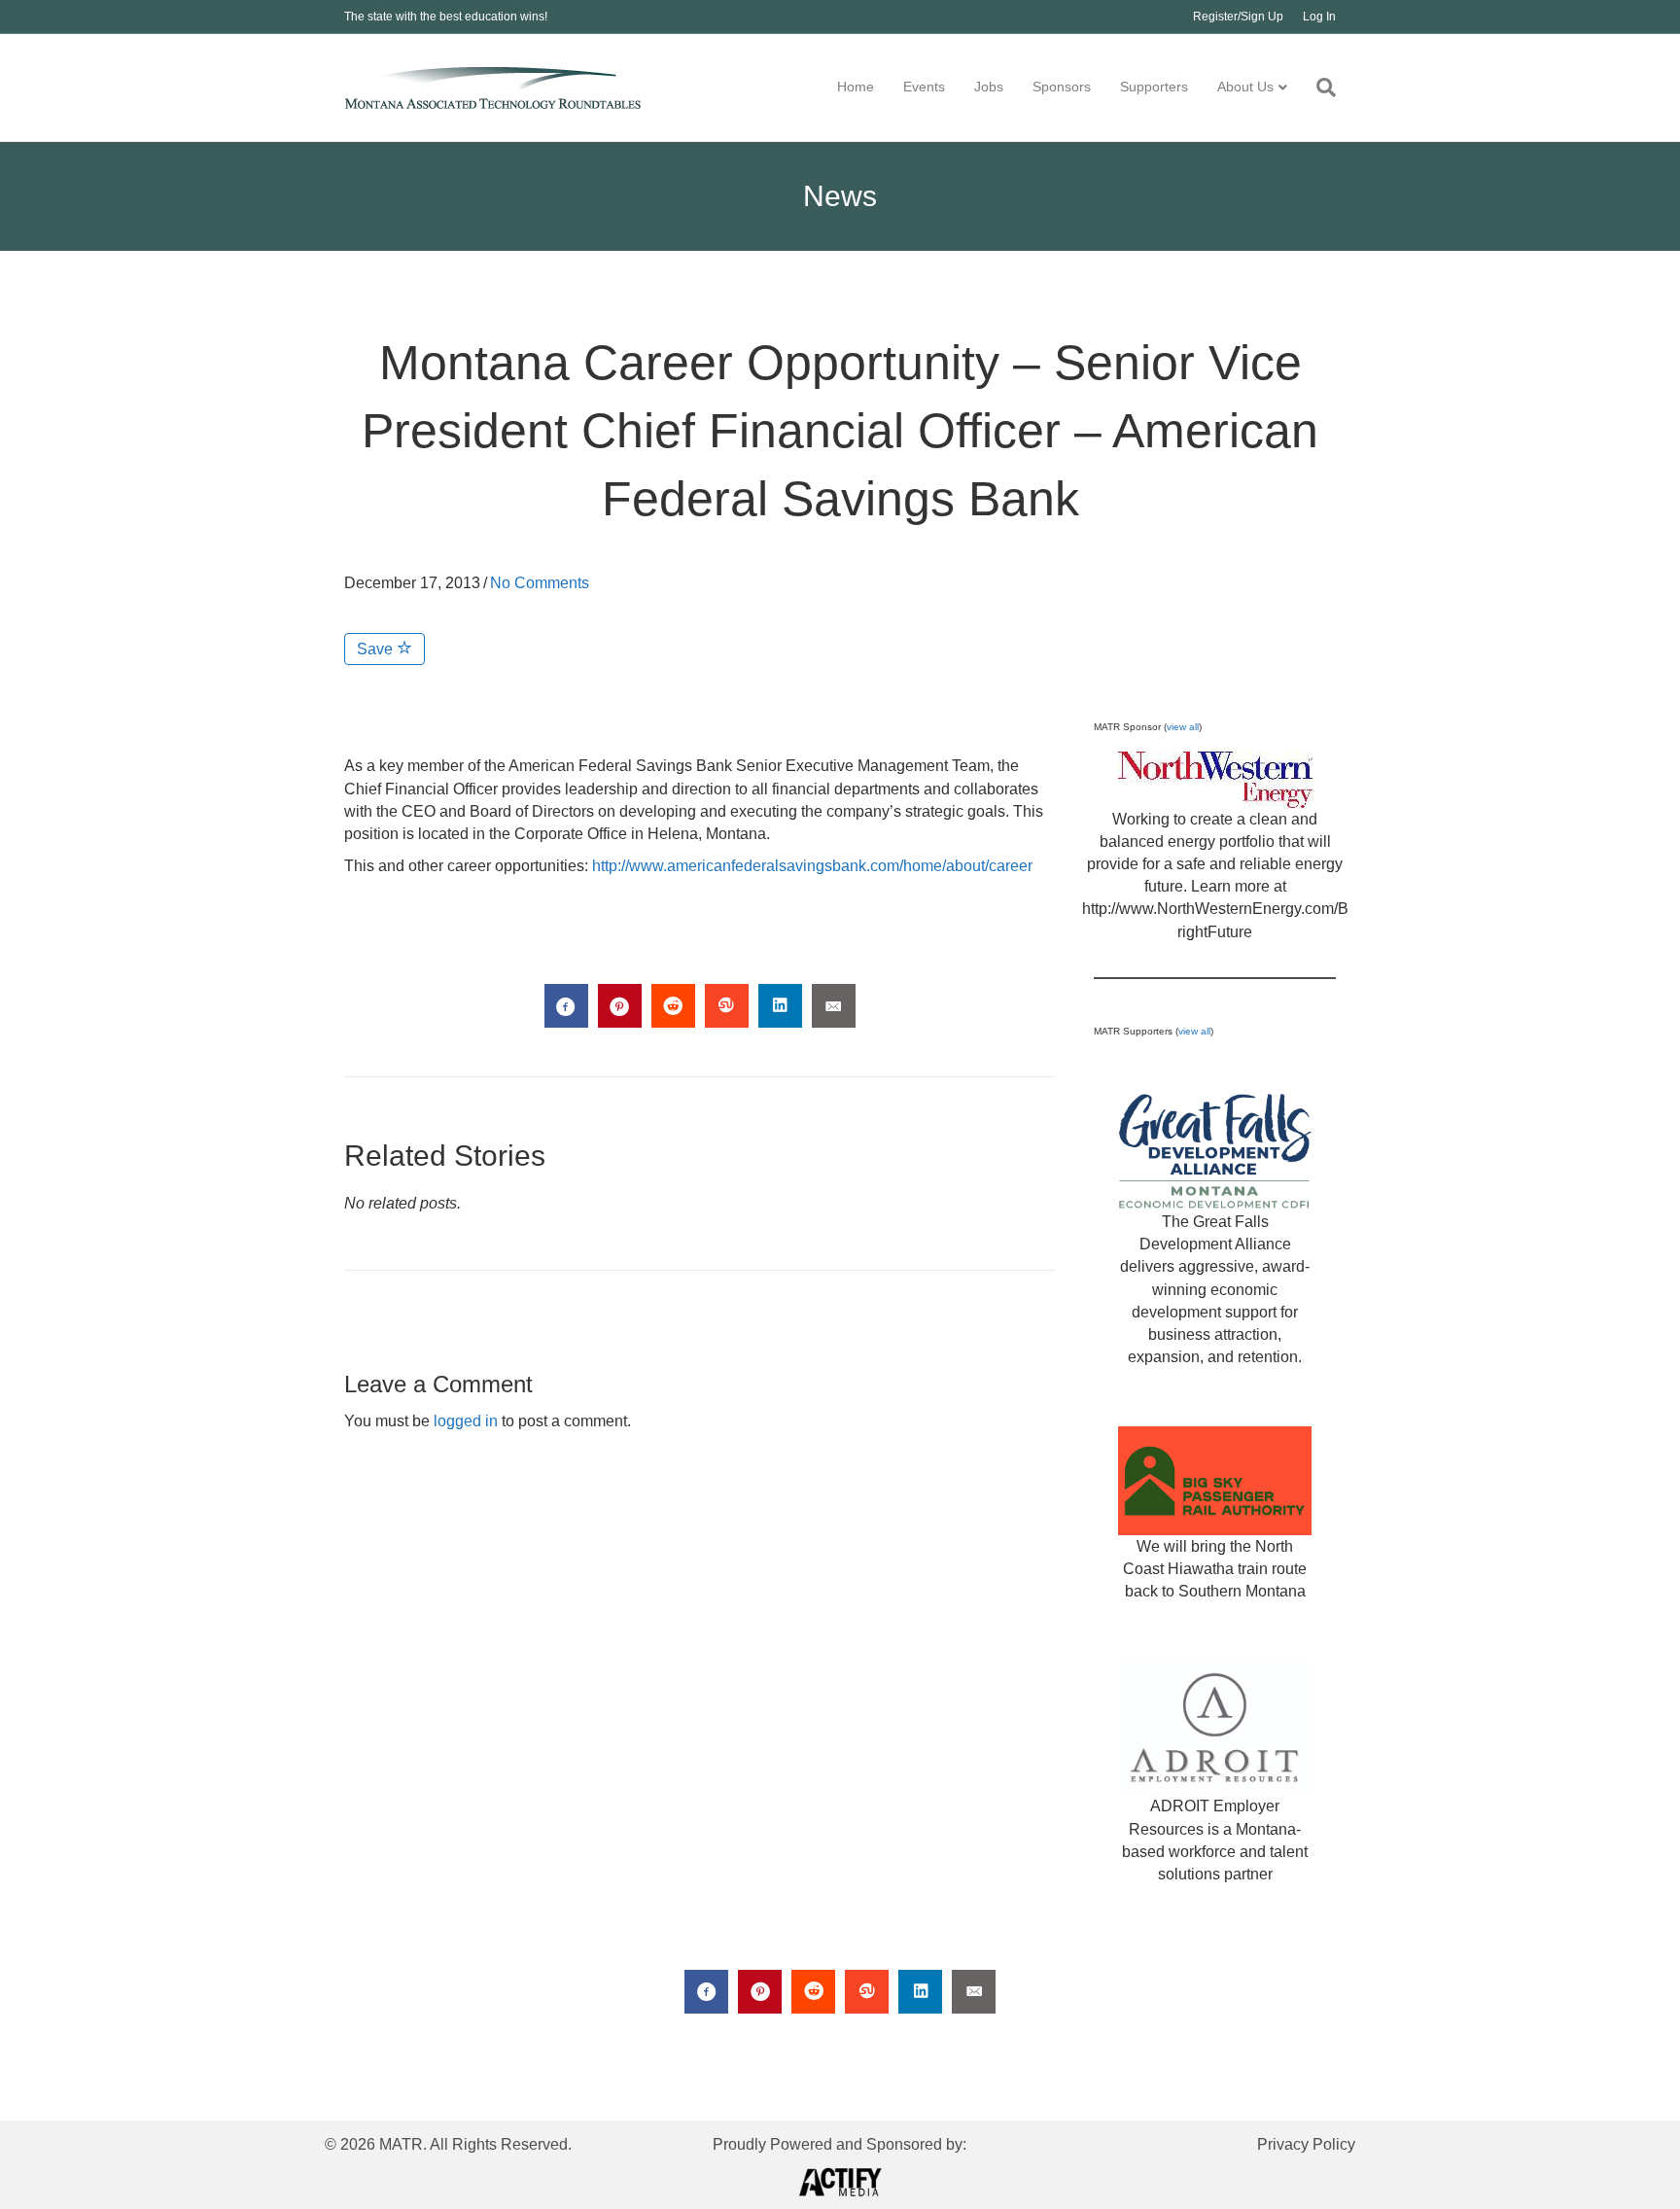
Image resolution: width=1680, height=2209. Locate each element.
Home (856, 87)
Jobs (989, 87)
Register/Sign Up (1238, 17)
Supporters (1154, 87)
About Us (1245, 87)
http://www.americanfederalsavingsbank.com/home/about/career (812, 866)
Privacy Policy (1306, 2144)
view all (1183, 727)
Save (377, 649)
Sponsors (1062, 87)
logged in (466, 1421)
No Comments (540, 583)
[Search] (1319, 88)
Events (924, 87)
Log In (1319, 17)
